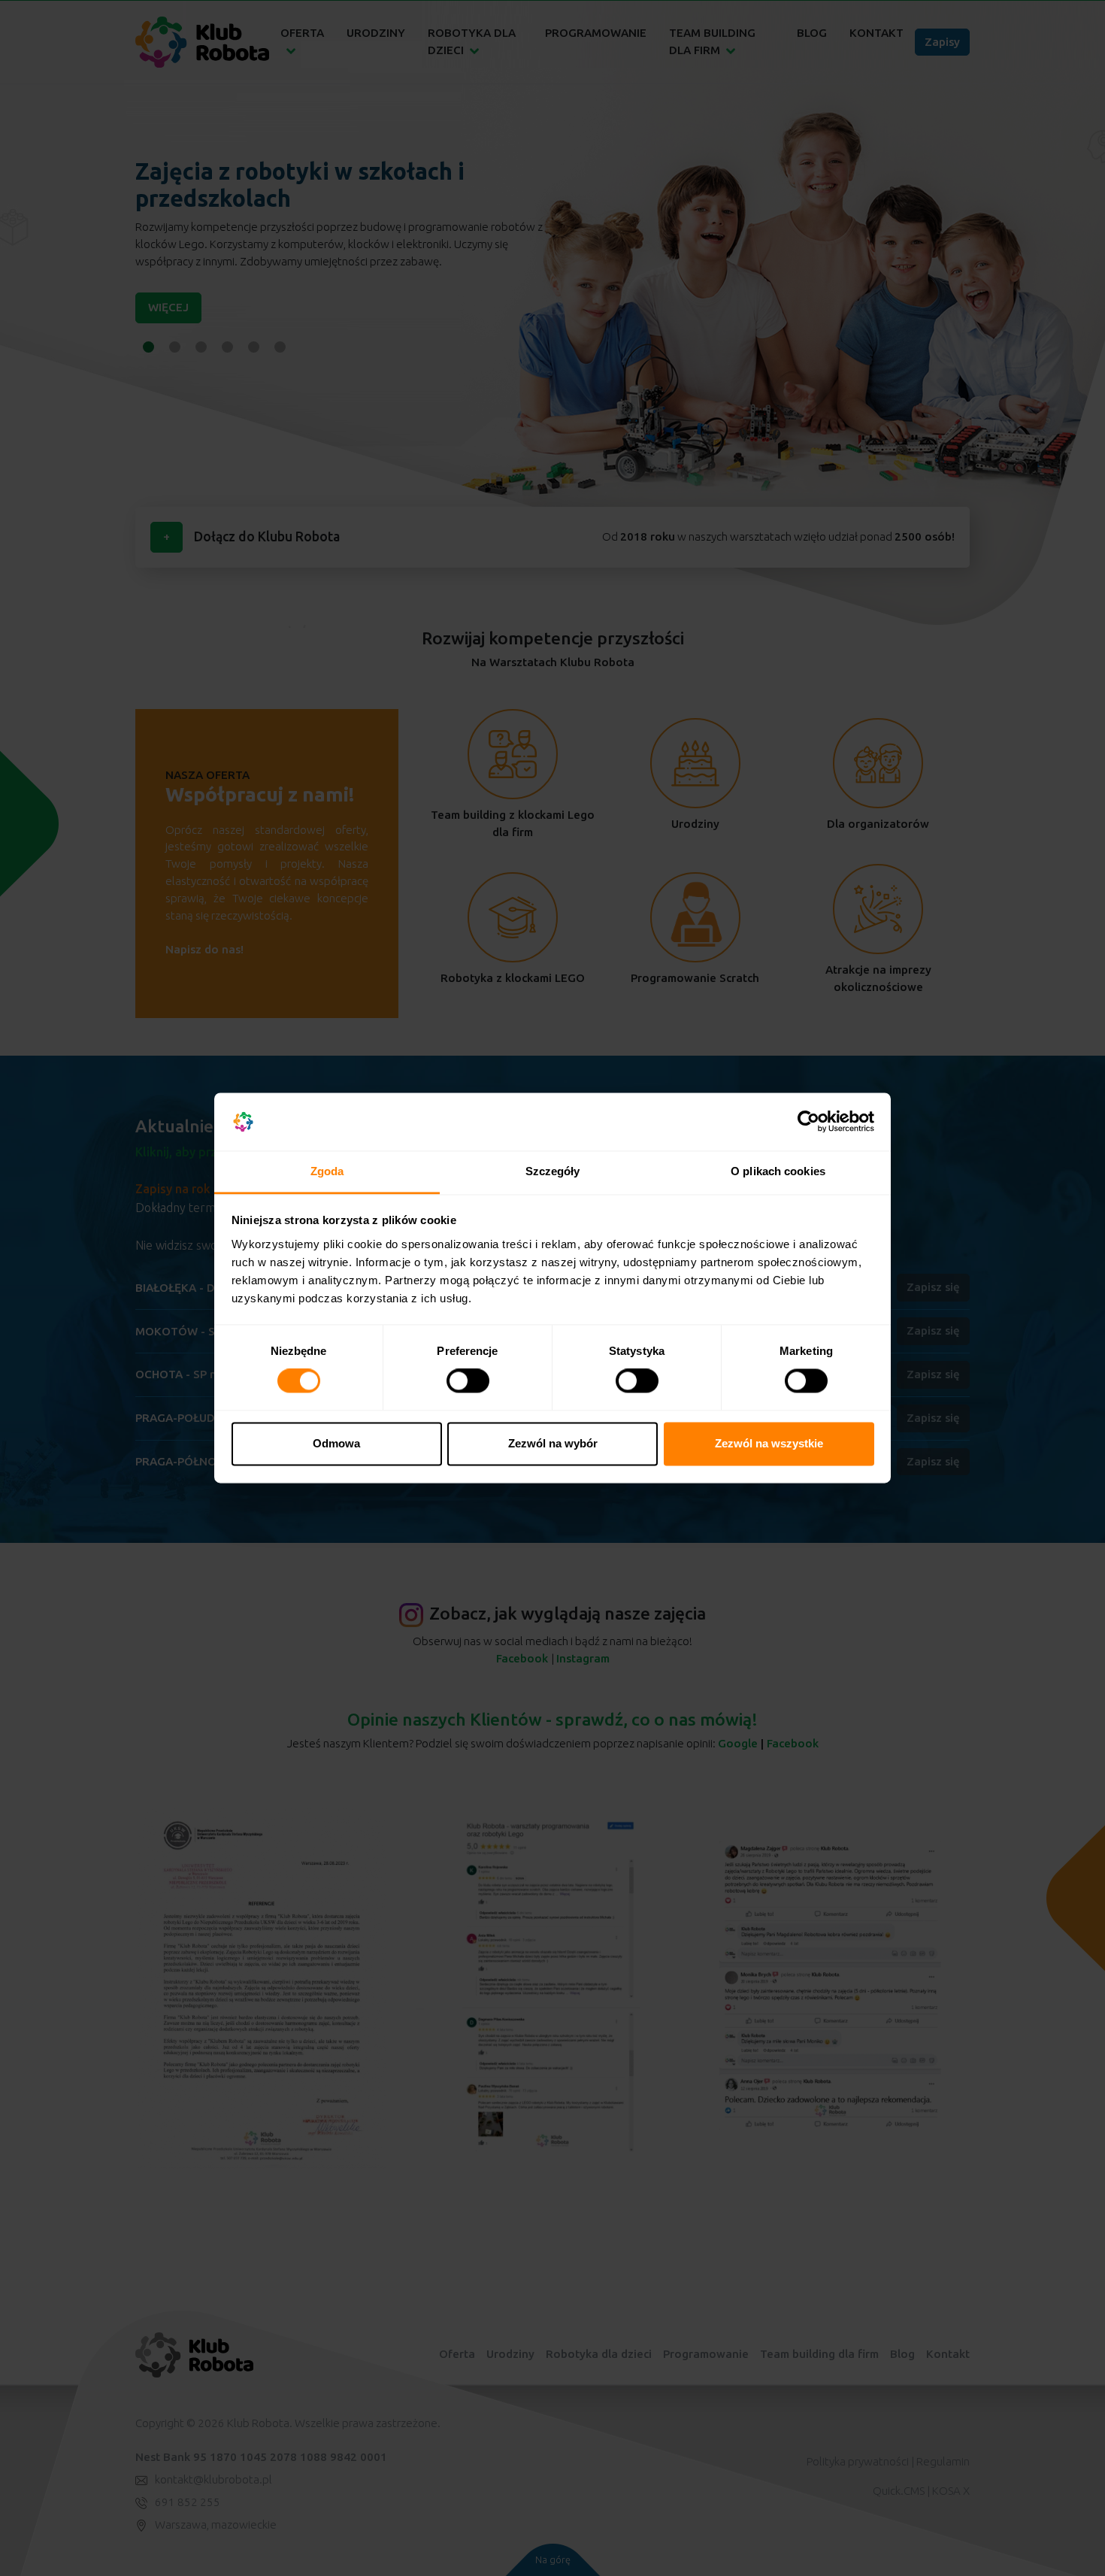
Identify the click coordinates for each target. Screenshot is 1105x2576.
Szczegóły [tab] (553, 1171)
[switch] (468, 1381)
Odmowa (336, 1443)
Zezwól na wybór (553, 1443)
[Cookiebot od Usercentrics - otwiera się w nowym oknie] (808, 1122)
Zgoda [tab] (327, 1171)
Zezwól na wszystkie (769, 1443)
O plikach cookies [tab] (778, 1171)
